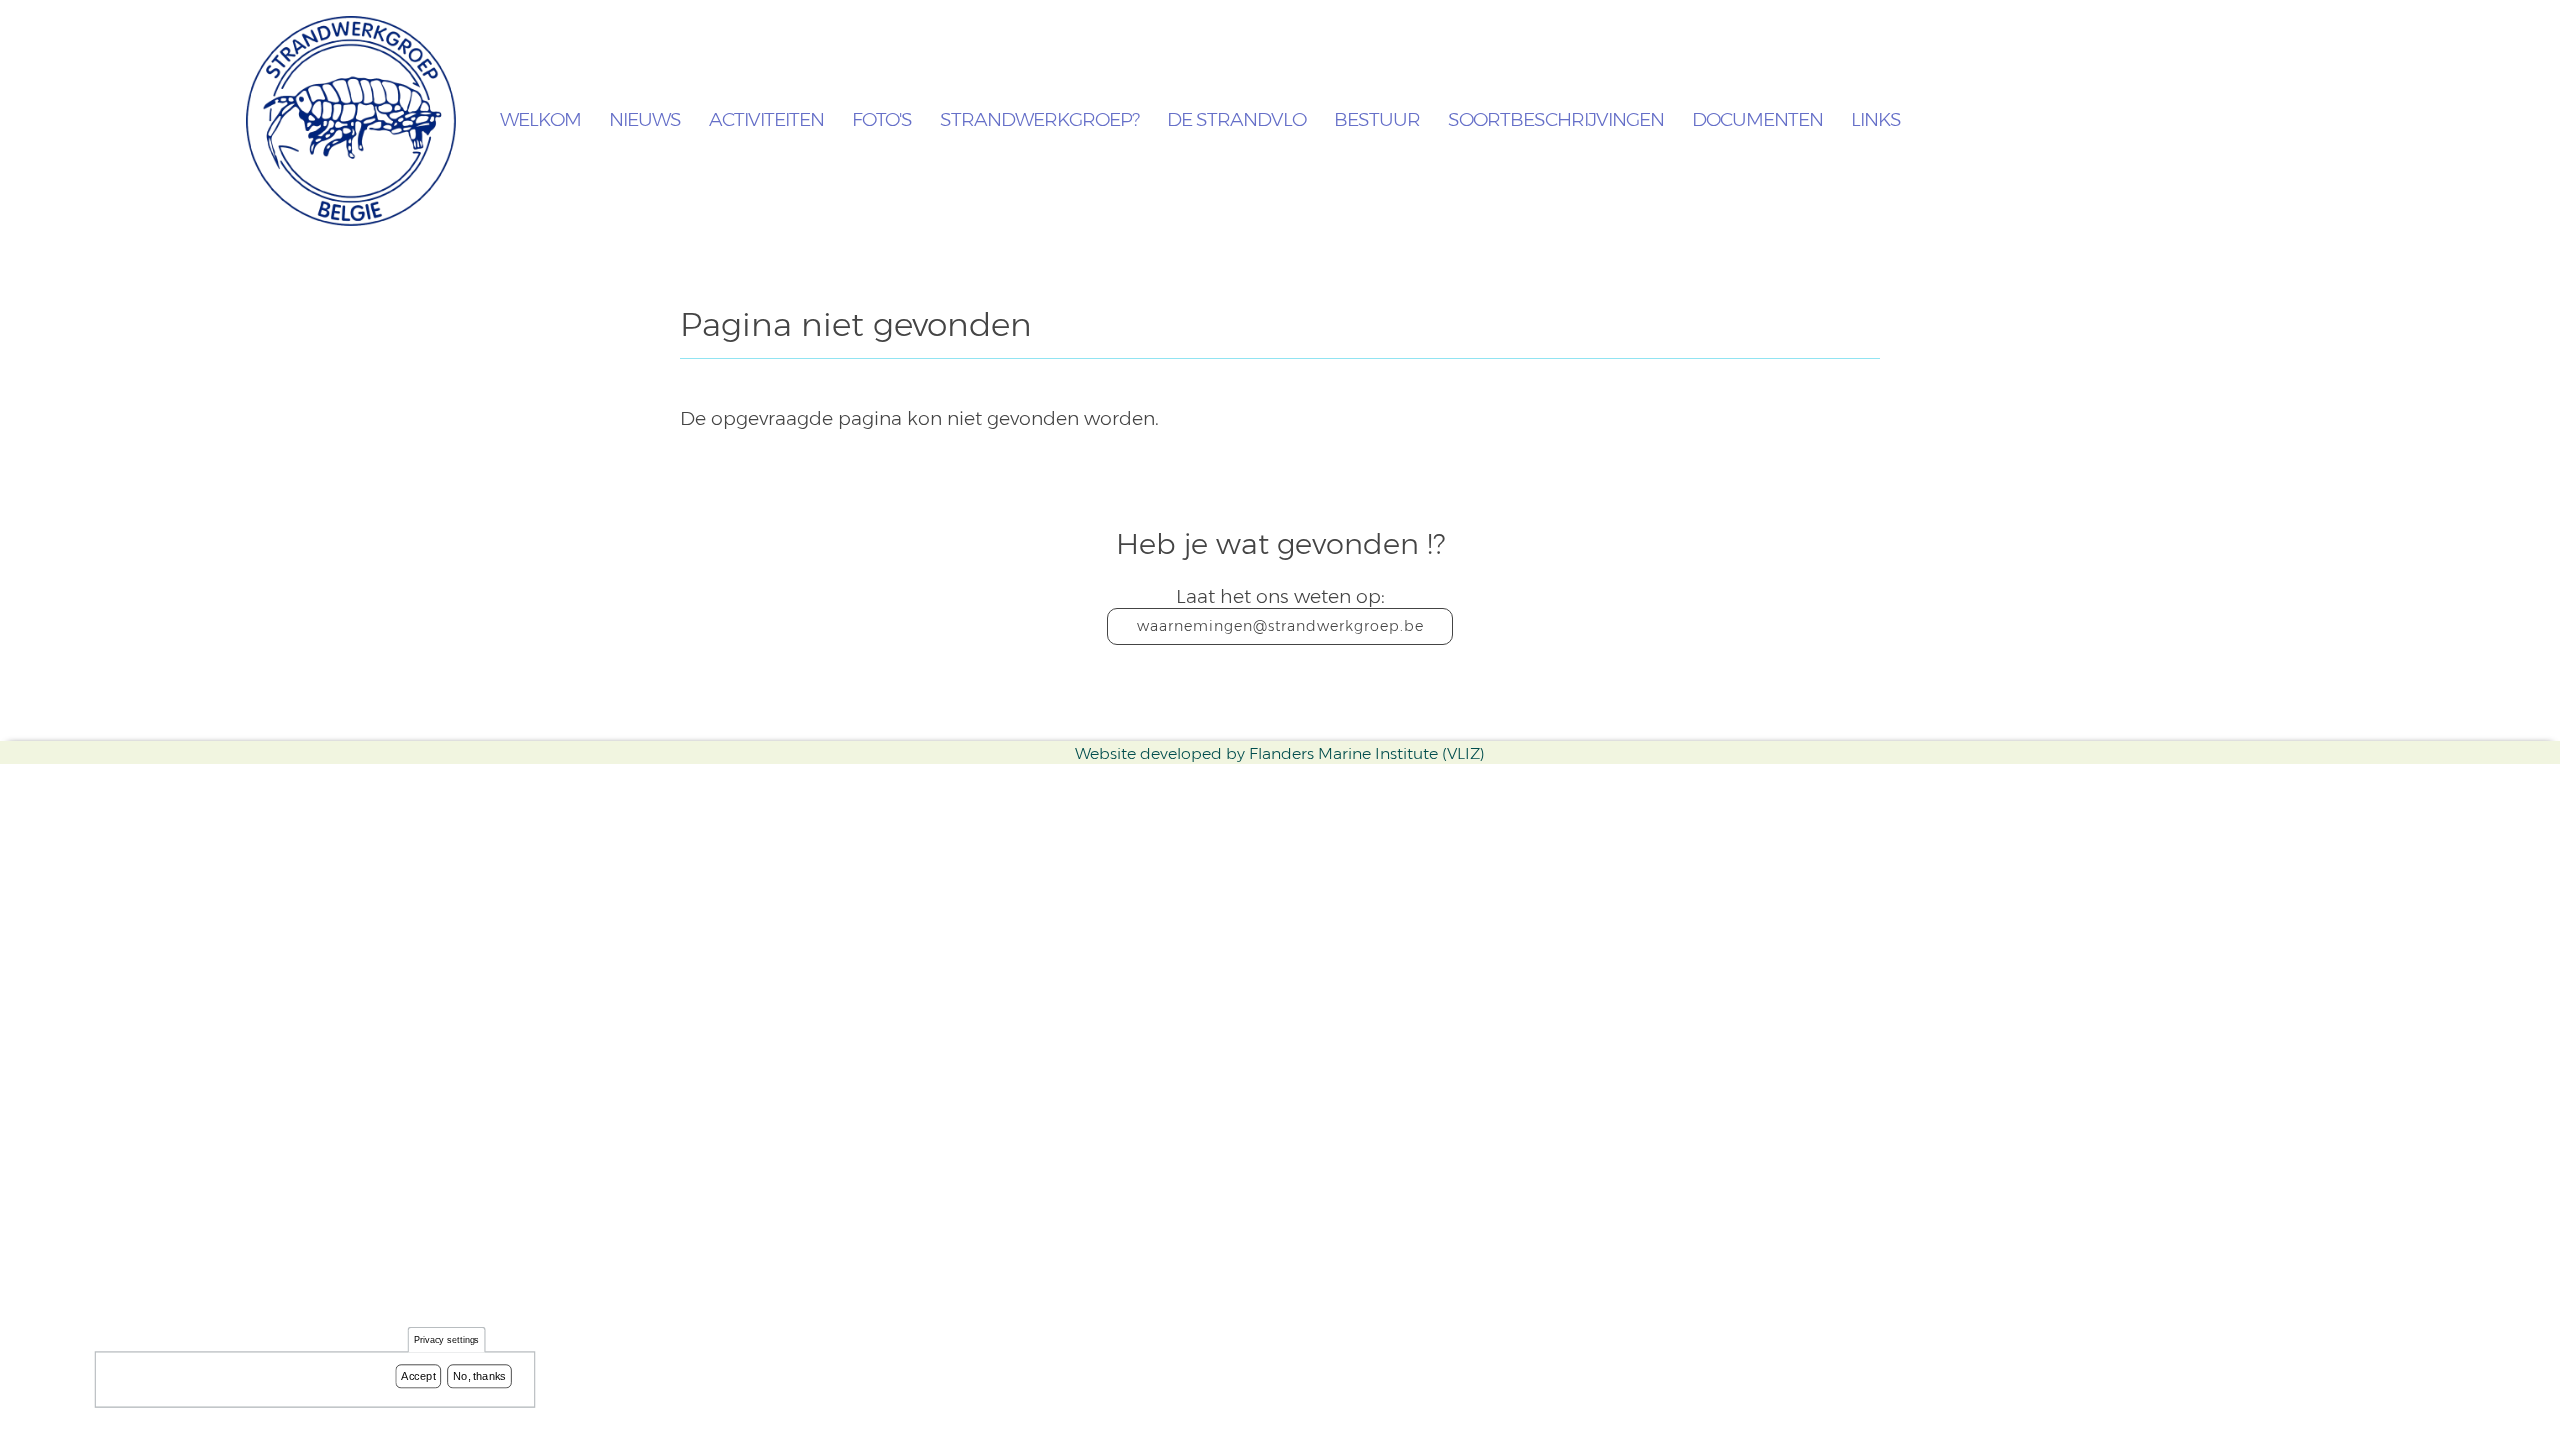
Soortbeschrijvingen (1556, 120)
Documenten (1757, 120)
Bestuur (1377, 120)
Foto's (882, 120)
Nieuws (645, 120)
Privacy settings (447, 1340)
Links (1876, 120)
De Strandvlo (1236, 120)
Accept (418, 1376)
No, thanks (479, 1376)
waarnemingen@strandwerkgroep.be (1280, 626)
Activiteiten (766, 120)
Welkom (540, 120)
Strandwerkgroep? (1039, 120)
